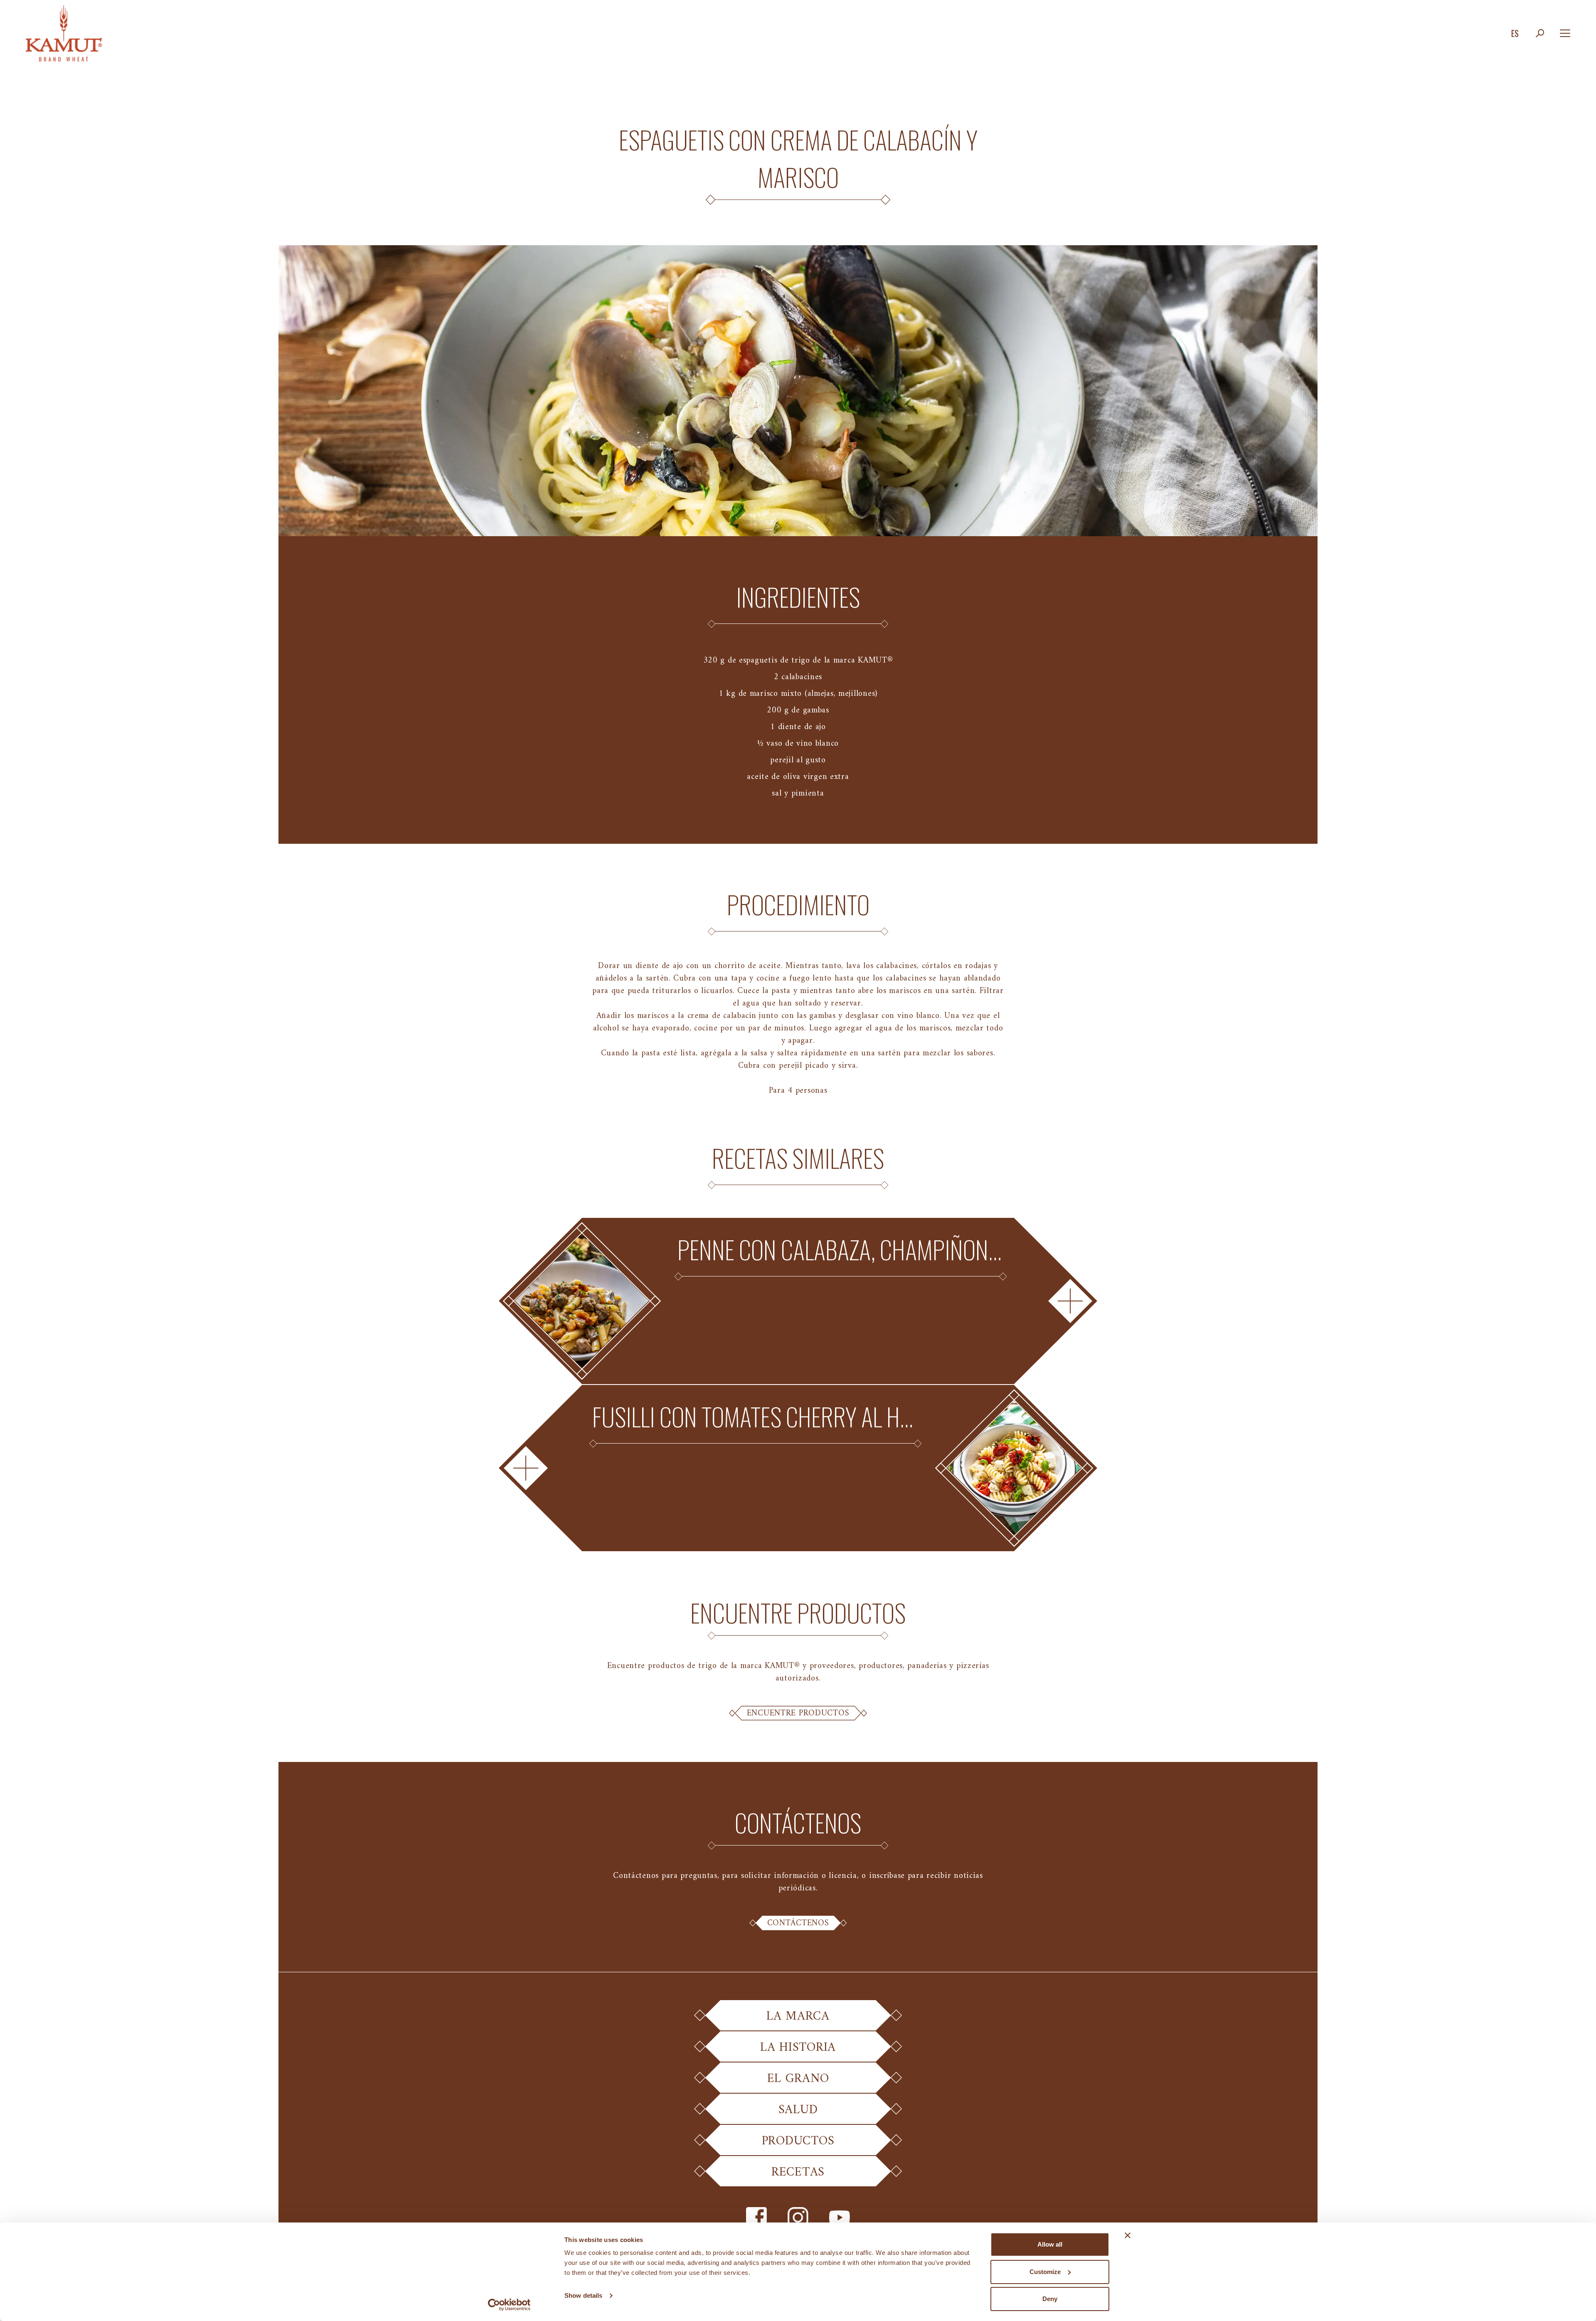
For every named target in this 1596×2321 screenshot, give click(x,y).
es (1515, 33)
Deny (1050, 2299)
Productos (798, 2141)
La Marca (798, 2017)
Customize (1045, 2272)
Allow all (1050, 2244)
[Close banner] (1128, 2235)
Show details (583, 2295)
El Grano (798, 2079)
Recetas (798, 2172)
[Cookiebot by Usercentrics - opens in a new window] (509, 2305)
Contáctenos (798, 1923)
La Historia (798, 2048)
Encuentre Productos (798, 1713)
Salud (798, 2110)
